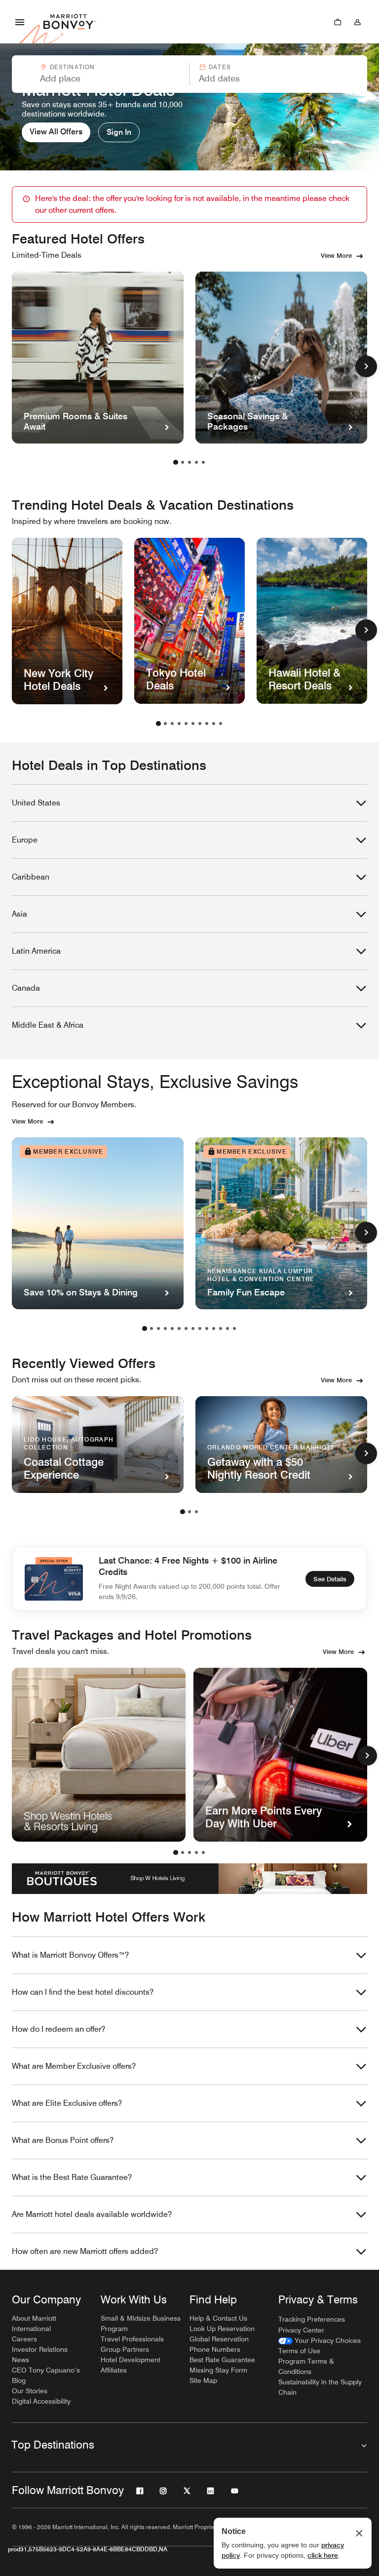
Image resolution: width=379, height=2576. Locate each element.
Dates (220, 67)
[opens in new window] (99, 1755)
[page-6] (193, 724)
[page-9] (214, 724)
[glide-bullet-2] (189, 1852)
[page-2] (183, 462)
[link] (320, 2341)
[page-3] (189, 462)
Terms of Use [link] (299, 2351)
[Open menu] (20, 22)
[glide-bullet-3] (196, 1852)
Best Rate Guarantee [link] (222, 2360)
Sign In (119, 132)
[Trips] (338, 22)
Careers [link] (24, 2339)
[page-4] (196, 462)
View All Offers (56, 132)
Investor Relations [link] (40, 2349)
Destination (73, 67)
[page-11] (214, 1328)
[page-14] (234, 1328)
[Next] (367, 1756)
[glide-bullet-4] (203, 1852)
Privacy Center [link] (301, 2330)
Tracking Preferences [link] (312, 2319)
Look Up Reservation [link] (222, 2329)
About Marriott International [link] (34, 2323)
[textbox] (100, 79)
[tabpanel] (189, 74)
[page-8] (207, 724)
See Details (330, 1579)
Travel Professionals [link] (132, 2339)
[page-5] (203, 462)
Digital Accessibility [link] (41, 2401)
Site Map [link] (203, 2380)
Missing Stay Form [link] (218, 2370)
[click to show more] (366, 366)
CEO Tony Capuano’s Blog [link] (46, 2375)
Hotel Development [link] (131, 2360)
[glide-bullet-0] (176, 1852)
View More (336, 255)
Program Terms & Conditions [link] (306, 2366)
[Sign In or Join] (357, 22)
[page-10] (221, 724)
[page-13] (227, 1328)
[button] (100, 74)
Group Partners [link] (125, 2349)
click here (323, 2555)
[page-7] (200, 724)
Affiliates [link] (114, 2370)
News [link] (20, 2360)
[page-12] (221, 1328)
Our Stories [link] (30, 2391)
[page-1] (176, 462)
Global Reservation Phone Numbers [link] (219, 2344)
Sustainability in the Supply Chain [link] (320, 2387)
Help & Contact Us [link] (218, 2318)
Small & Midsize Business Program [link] (141, 2323)
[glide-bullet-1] (183, 1852)
